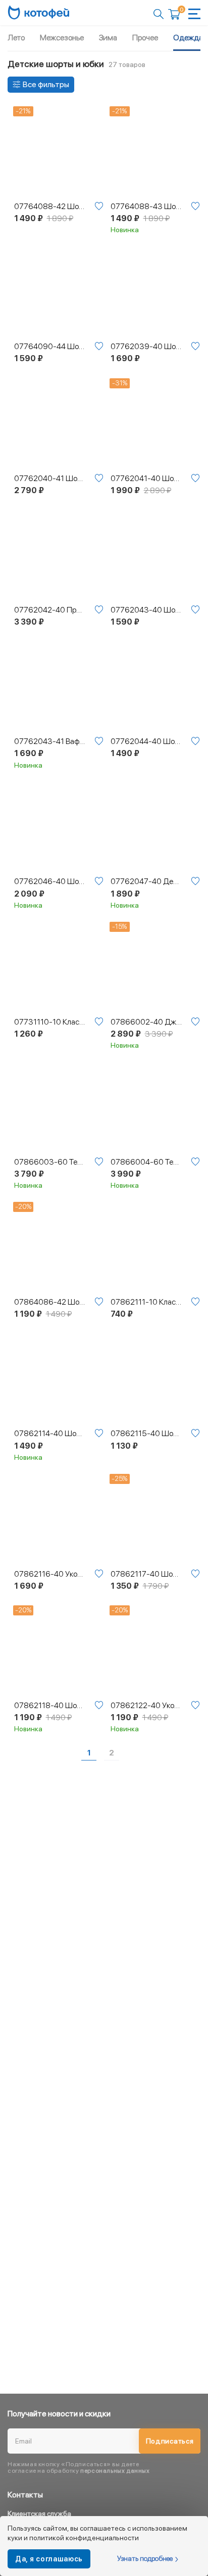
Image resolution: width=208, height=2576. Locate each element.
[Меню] (194, 14)
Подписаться (170, 2441)
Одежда (188, 38)
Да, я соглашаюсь (49, 2559)
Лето (16, 38)
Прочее (145, 38)
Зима (108, 38)
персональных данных (115, 2471)
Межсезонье (62, 38)
